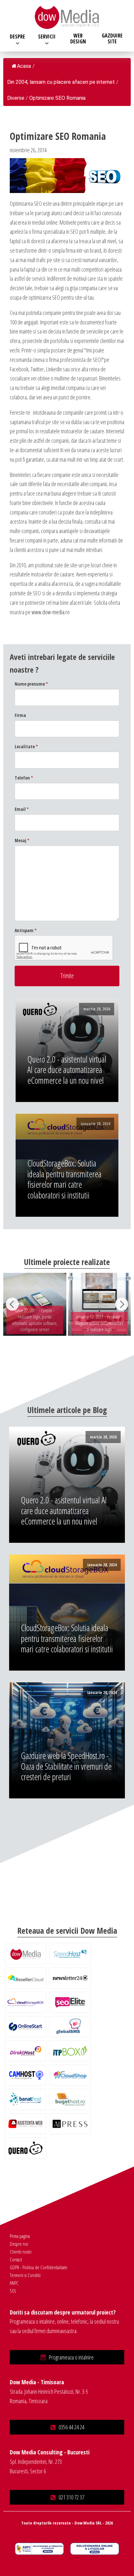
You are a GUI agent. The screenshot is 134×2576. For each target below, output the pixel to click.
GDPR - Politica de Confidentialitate (39, 2267)
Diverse (16, 98)
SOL (13, 2291)
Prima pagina (20, 2236)
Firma (20, 715)
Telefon (24, 778)
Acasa (24, 66)
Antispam (26, 930)
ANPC (14, 2283)
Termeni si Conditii (25, 2275)
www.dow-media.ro (51, 612)
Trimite (67, 976)
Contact (16, 2259)
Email (22, 809)
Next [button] (122, 1304)
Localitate (26, 746)
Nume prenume (31, 684)
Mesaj (22, 840)
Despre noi (19, 2244)
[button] (67, 2357)
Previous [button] (12, 1304)
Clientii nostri (21, 2252)
